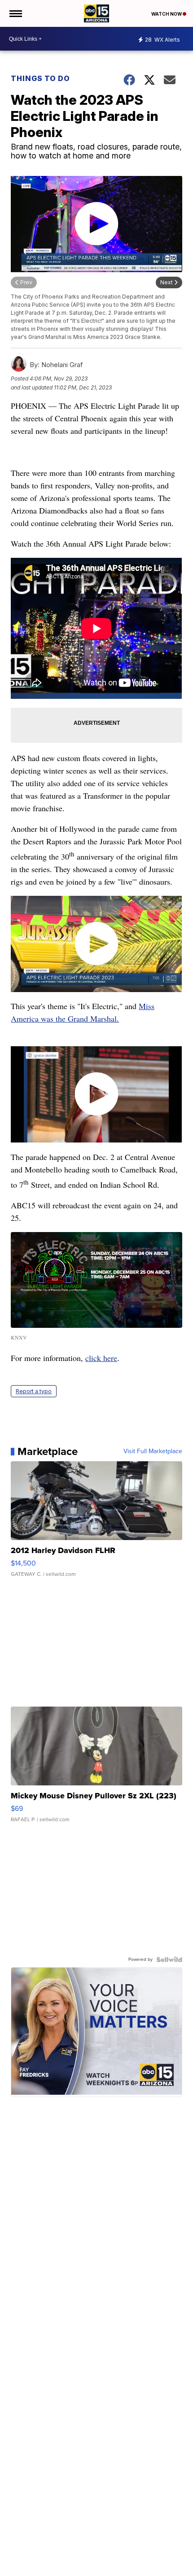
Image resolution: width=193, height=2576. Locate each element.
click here (101, 1358)
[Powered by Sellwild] (169, 1960)
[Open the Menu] (15, 13)
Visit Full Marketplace (153, 1451)
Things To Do (40, 78)
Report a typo (34, 1391)
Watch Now (167, 14)
